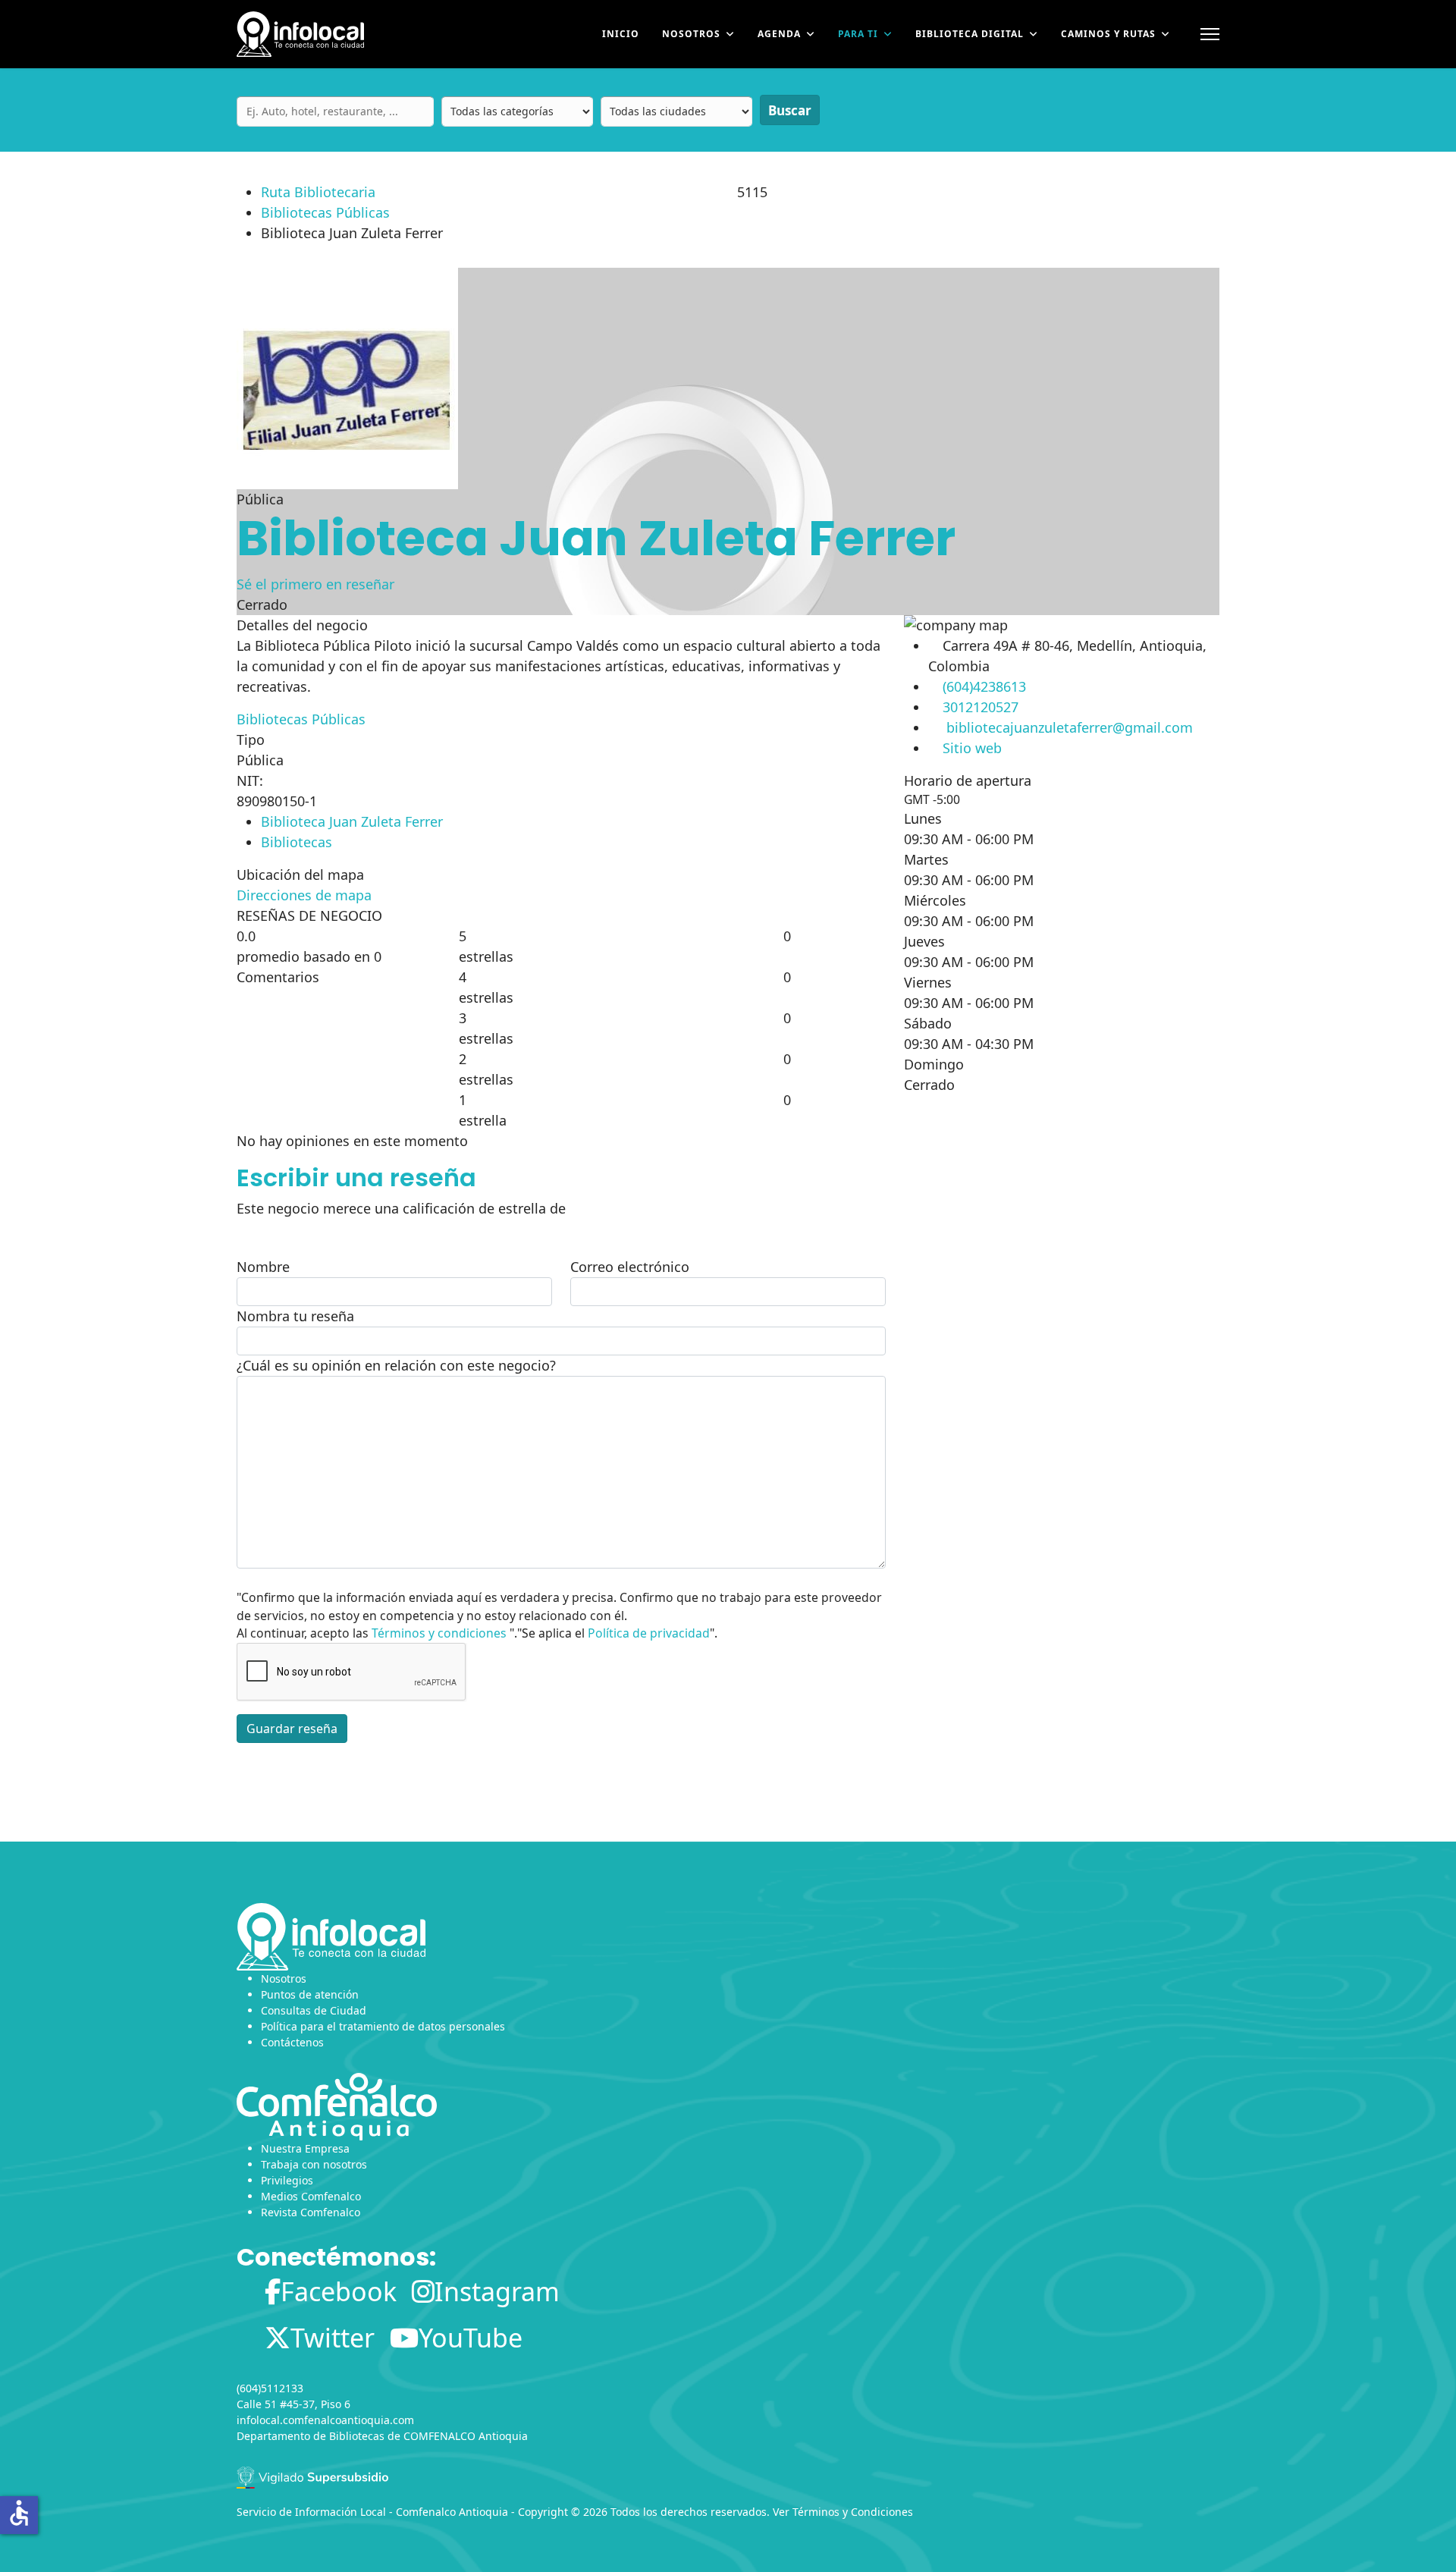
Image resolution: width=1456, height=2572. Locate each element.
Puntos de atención (310, 1994)
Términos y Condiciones (853, 2512)
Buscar (790, 110)
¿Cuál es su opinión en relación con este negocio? (396, 1365)
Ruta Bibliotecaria (318, 192)
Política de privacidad (649, 1633)
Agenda (779, 34)
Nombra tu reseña (295, 1316)
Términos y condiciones (439, 1633)
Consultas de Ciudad (314, 2010)
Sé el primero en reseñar (315, 584)
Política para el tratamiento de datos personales (383, 2026)
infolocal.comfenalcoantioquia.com (325, 2420)
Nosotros (691, 34)
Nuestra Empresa (305, 2148)
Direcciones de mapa (304, 895)
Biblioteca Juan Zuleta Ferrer (352, 821)
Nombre (263, 1267)
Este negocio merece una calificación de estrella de (401, 1208)
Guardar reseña (292, 1729)
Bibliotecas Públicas (325, 212)
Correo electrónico (630, 1267)
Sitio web (972, 748)
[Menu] (1210, 34)
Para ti (858, 34)
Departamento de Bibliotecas (311, 2436)
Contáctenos (292, 2042)
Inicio (621, 34)
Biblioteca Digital (970, 34)
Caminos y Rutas (1108, 34)
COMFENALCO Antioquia (466, 2436)
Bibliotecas (297, 842)
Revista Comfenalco (311, 2212)
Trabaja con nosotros (314, 2164)
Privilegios (287, 2180)
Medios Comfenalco (311, 2196)
